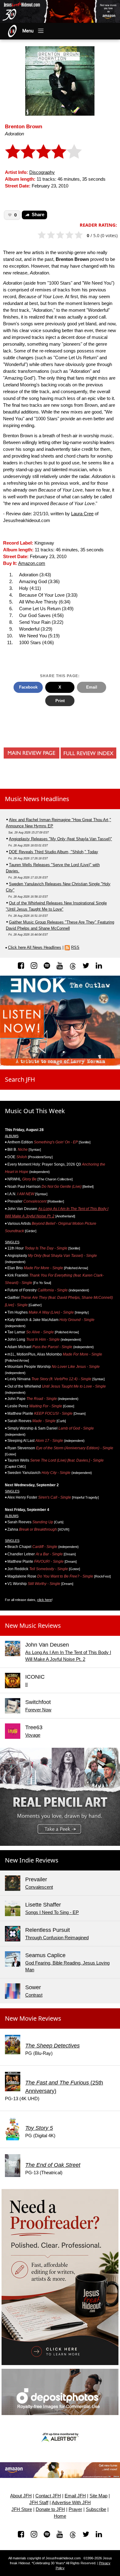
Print (60, 701)
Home (60, 2516)
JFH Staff (39, 2503)
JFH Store (22, 2509)
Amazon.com (32, 563)
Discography (42, 172)
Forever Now (38, 1710)
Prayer (75, 2509)
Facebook (28, 687)
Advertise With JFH (71, 2503)
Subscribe (96, 2509)
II (26, 1685)
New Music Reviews (33, 1625)
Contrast (34, 1995)
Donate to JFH (50, 2509)
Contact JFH (48, 2496)
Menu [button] (28, 31)
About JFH (21, 2496)
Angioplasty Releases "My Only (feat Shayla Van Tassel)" (60, 839)
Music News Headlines (37, 799)
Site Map (98, 2496)
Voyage (33, 1735)
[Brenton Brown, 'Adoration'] (60, 81)
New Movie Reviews (33, 2018)
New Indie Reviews (32, 1860)
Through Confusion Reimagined (57, 1938)
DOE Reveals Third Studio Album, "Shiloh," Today (54, 852)
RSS (75, 947)
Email (92, 687)
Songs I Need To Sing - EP (52, 1912)
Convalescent (39, 1887)
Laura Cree (82, 514)
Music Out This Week (35, 1111)
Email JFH (75, 2496)
